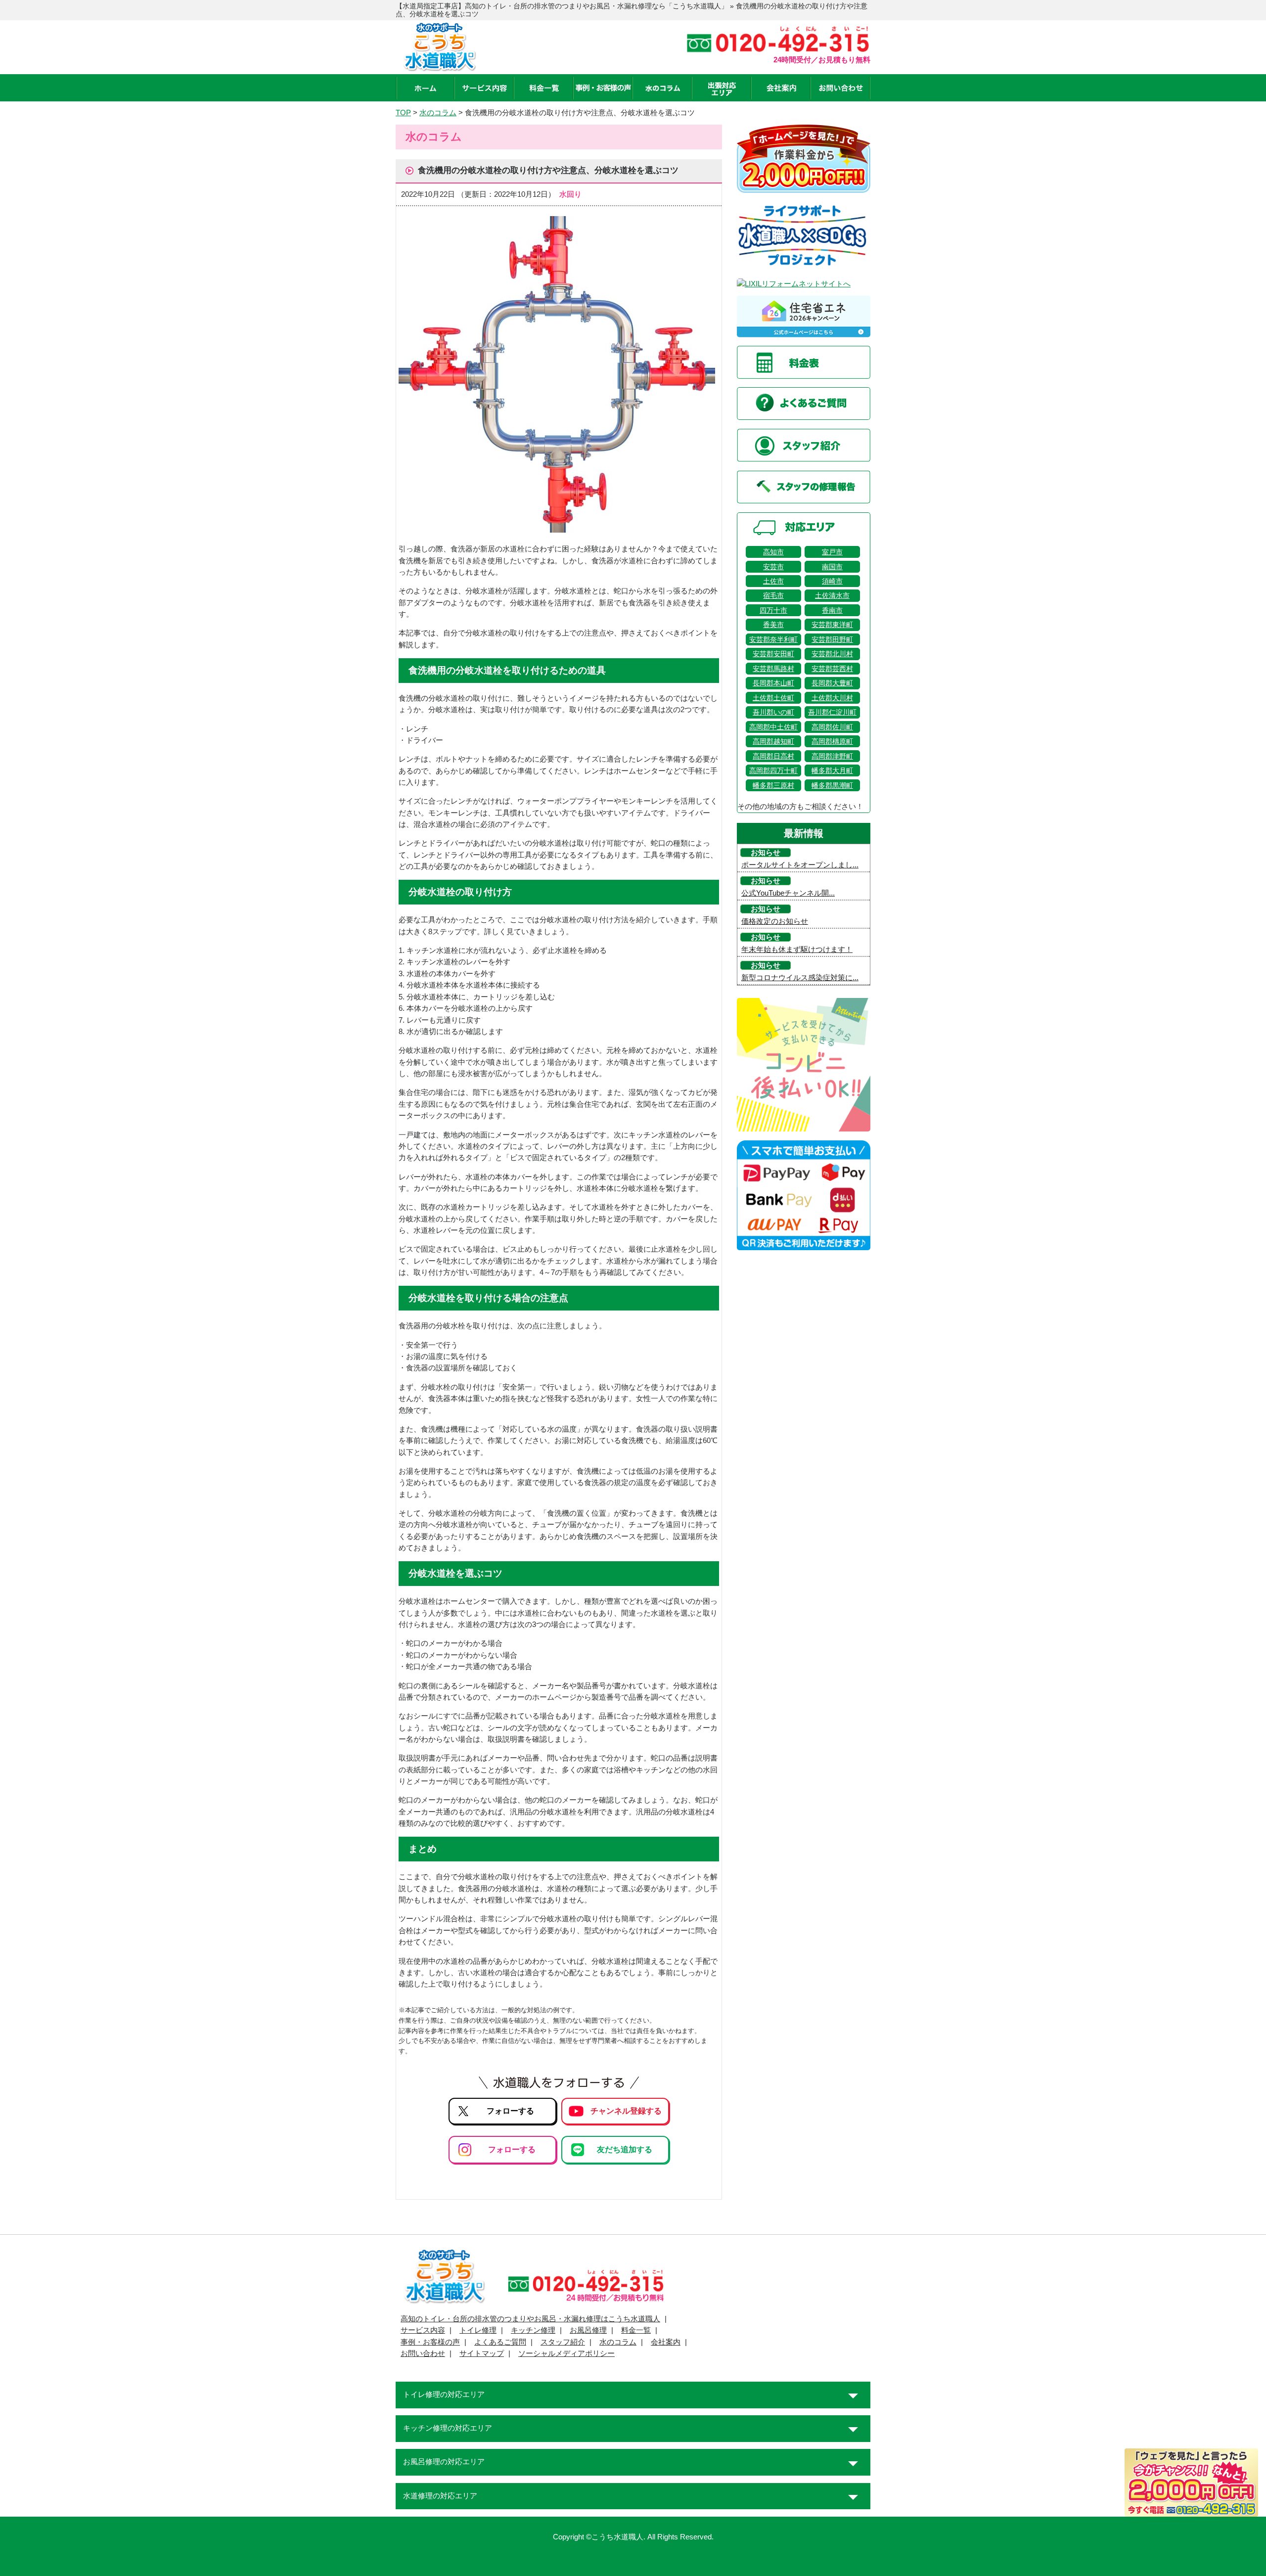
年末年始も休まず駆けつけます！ (797, 949)
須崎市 (832, 581)
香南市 (832, 610)
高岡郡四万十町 (773, 770)
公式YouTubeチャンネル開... (788, 893)
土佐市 (773, 581)
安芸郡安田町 (773, 654)
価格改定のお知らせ (775, 921)
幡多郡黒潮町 (832, 785)
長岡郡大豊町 (832, 683)
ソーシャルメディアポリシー (566, 2353)
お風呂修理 (588, 2330)
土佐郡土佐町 (773, 698)
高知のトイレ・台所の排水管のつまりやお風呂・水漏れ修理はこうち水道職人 (530, 2319)
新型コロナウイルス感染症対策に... (800, 978)
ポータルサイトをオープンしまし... (800, 865)
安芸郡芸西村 (832, 669)
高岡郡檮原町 (832, 741)
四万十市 (773, 610)
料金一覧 (636, 2330)
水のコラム (618, 2342)
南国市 (832, 567)
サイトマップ (482, 2353)
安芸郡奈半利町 (773, 639)
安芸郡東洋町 (832, 625)
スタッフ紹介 (563, 2342)
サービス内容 (423, 2330)
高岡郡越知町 (773, 741)
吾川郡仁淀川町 (832, 712)
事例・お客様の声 (430, 2342)
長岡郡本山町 (773, 683)
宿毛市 (773, 595)
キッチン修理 (533, 2330)
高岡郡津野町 (832, 756)
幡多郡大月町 (832, 770)
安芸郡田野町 (832, 639)
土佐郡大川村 (832, 698)
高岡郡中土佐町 (773, 727)
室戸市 (832, 552)
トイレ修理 (478, 2330)
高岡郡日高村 (773, 756)
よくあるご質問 (500, 2342)
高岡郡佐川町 (832, 727)
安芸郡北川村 (832, 654)
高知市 (773, 552)
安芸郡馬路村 (773, 669)
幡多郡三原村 (773, 785)
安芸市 (773, 567)
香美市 (773, 625)
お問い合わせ (423, 2353)
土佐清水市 (832, 595)
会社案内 (666, 2342)
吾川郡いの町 (773, 712)
